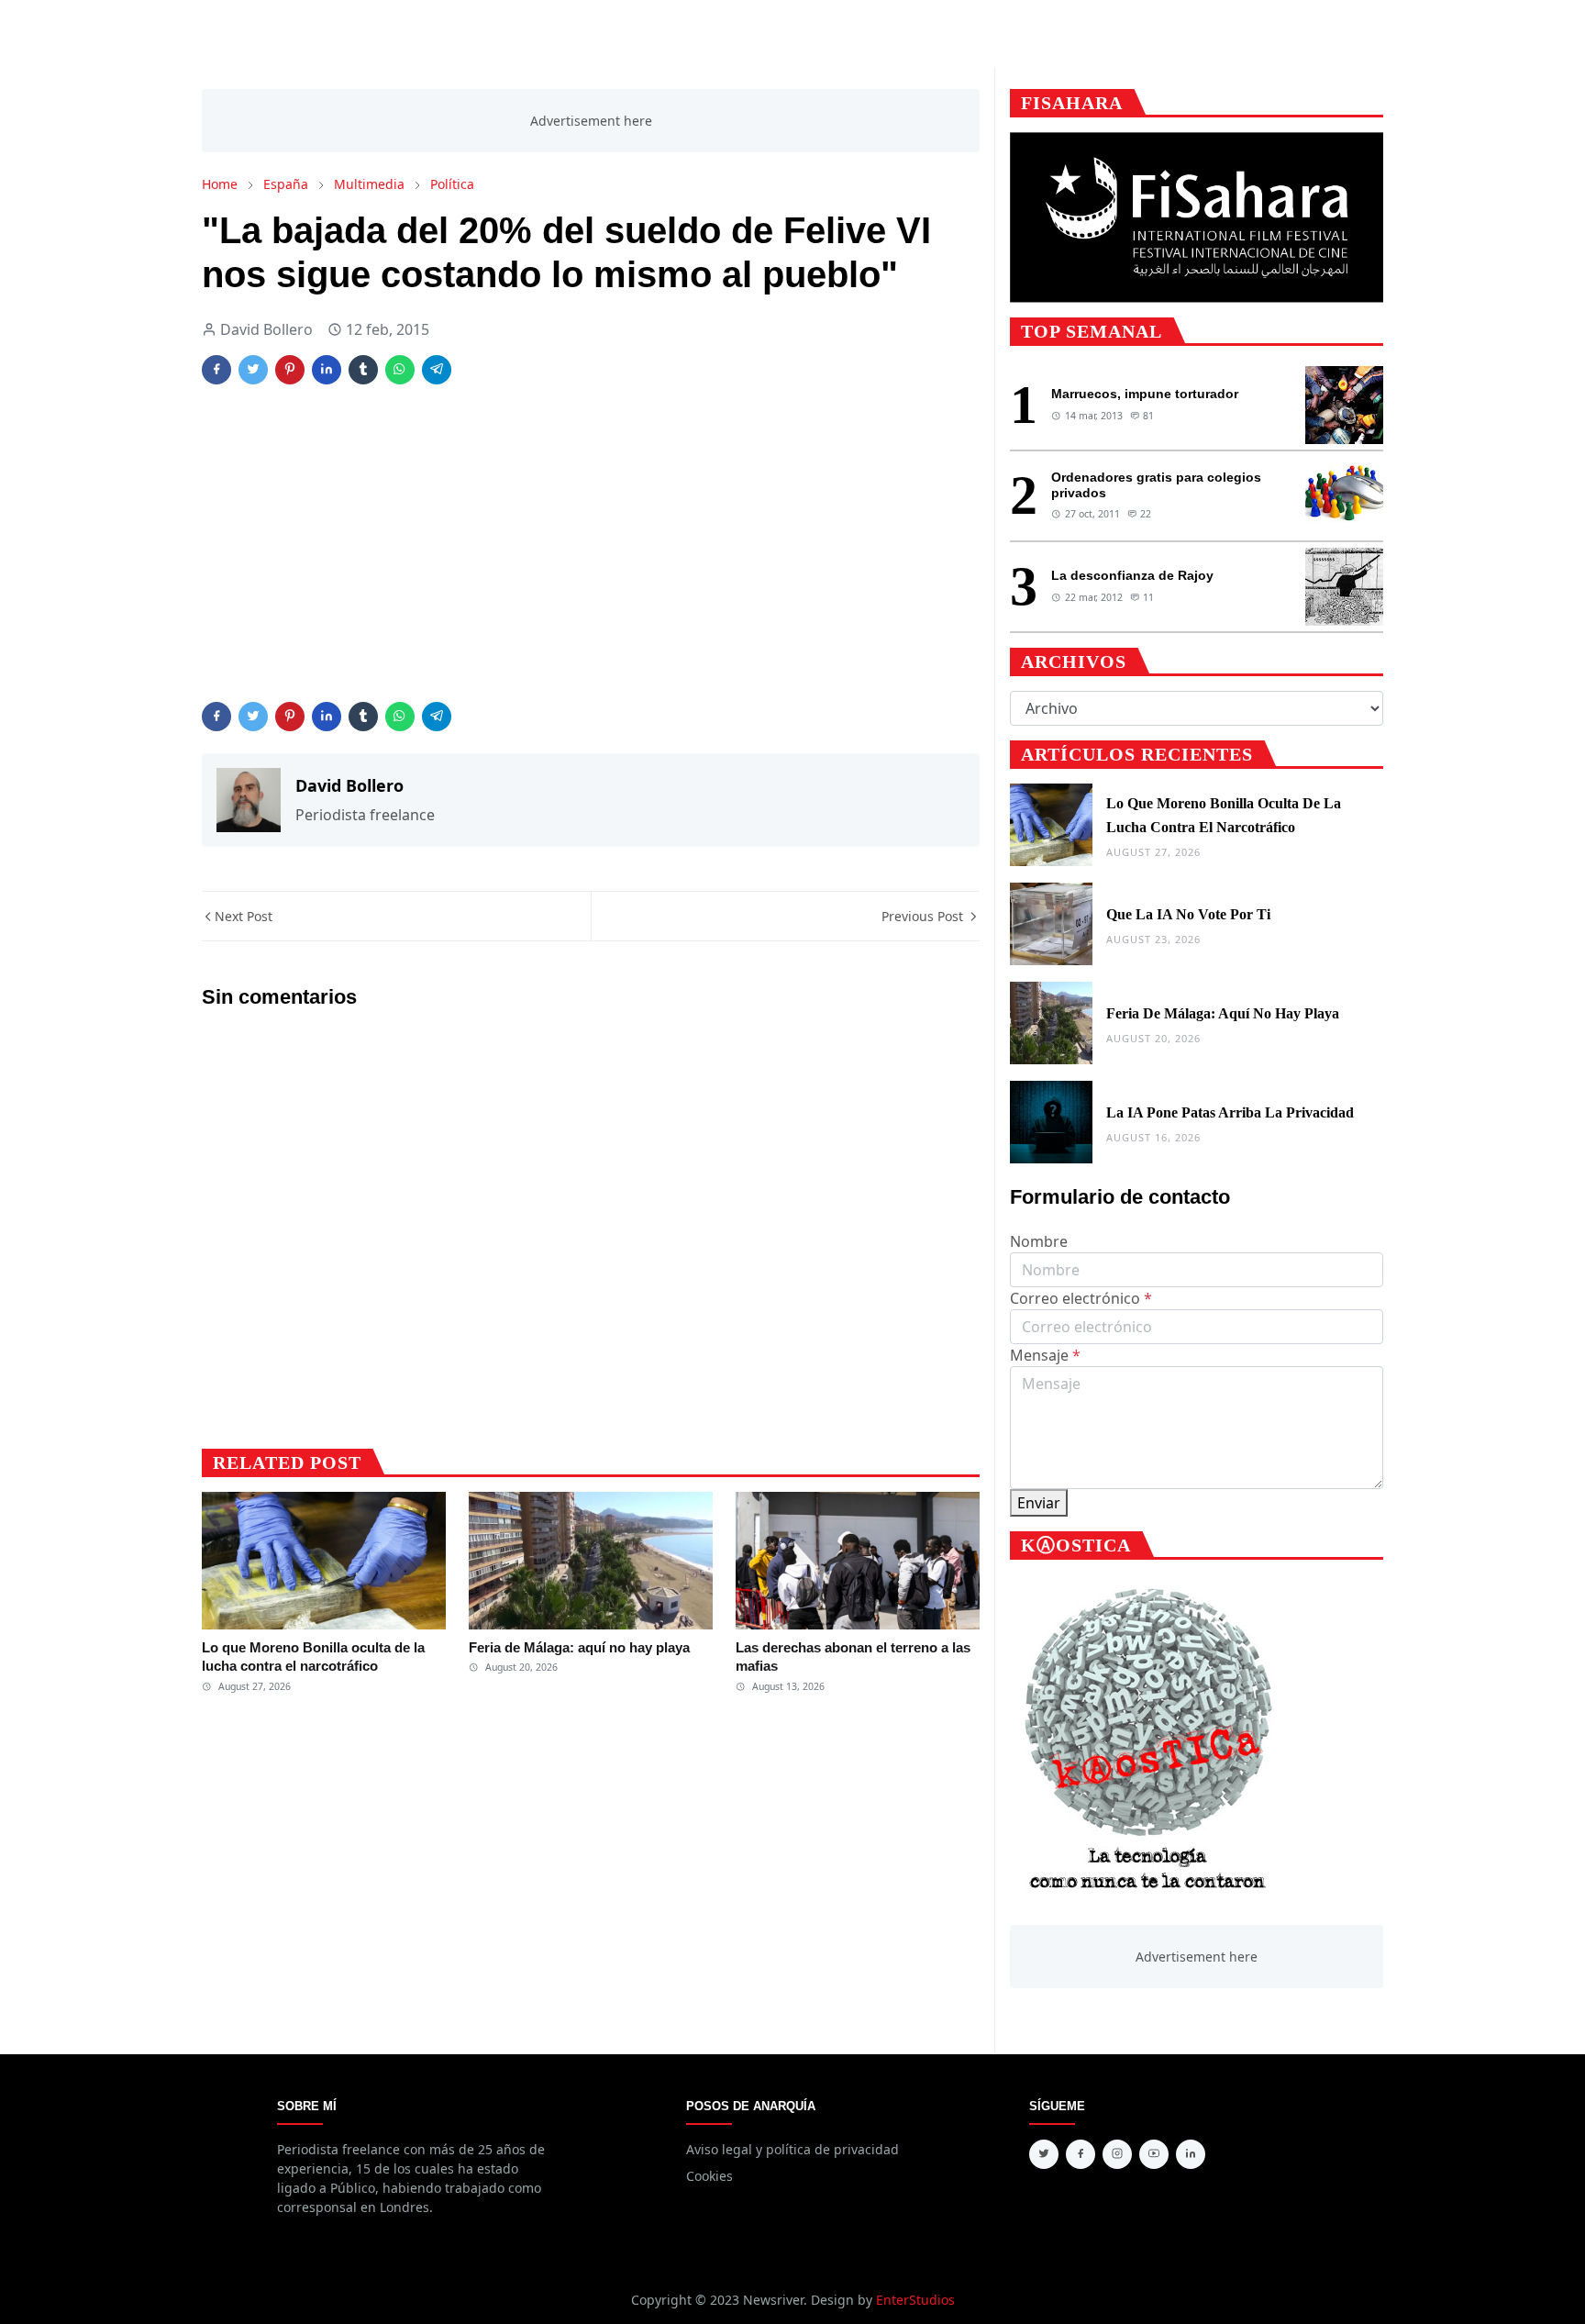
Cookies (709, 2176)
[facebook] (1081, 2154)
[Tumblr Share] (363, 370)
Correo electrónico (1081, 1298)
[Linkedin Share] (327, 370)
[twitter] (1044, 2154)
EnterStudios (915, 2300)
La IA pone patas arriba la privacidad (1230, 1112)
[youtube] (1154, 2154)
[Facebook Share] (216, 370)
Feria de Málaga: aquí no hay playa (579, 1647)
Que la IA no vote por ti (1188, 914)
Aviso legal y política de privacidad (792, 2149)
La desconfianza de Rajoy (1132, 575)
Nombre (1039, 1241)
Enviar (1039, 1503)
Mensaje (1045, 1355)
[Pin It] (290, 370)
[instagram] (1117, 2154)
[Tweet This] (253, 370)
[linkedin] (1191, 2154)
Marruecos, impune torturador (1145, 394)
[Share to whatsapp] (400, 370)
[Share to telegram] (437, 370)
